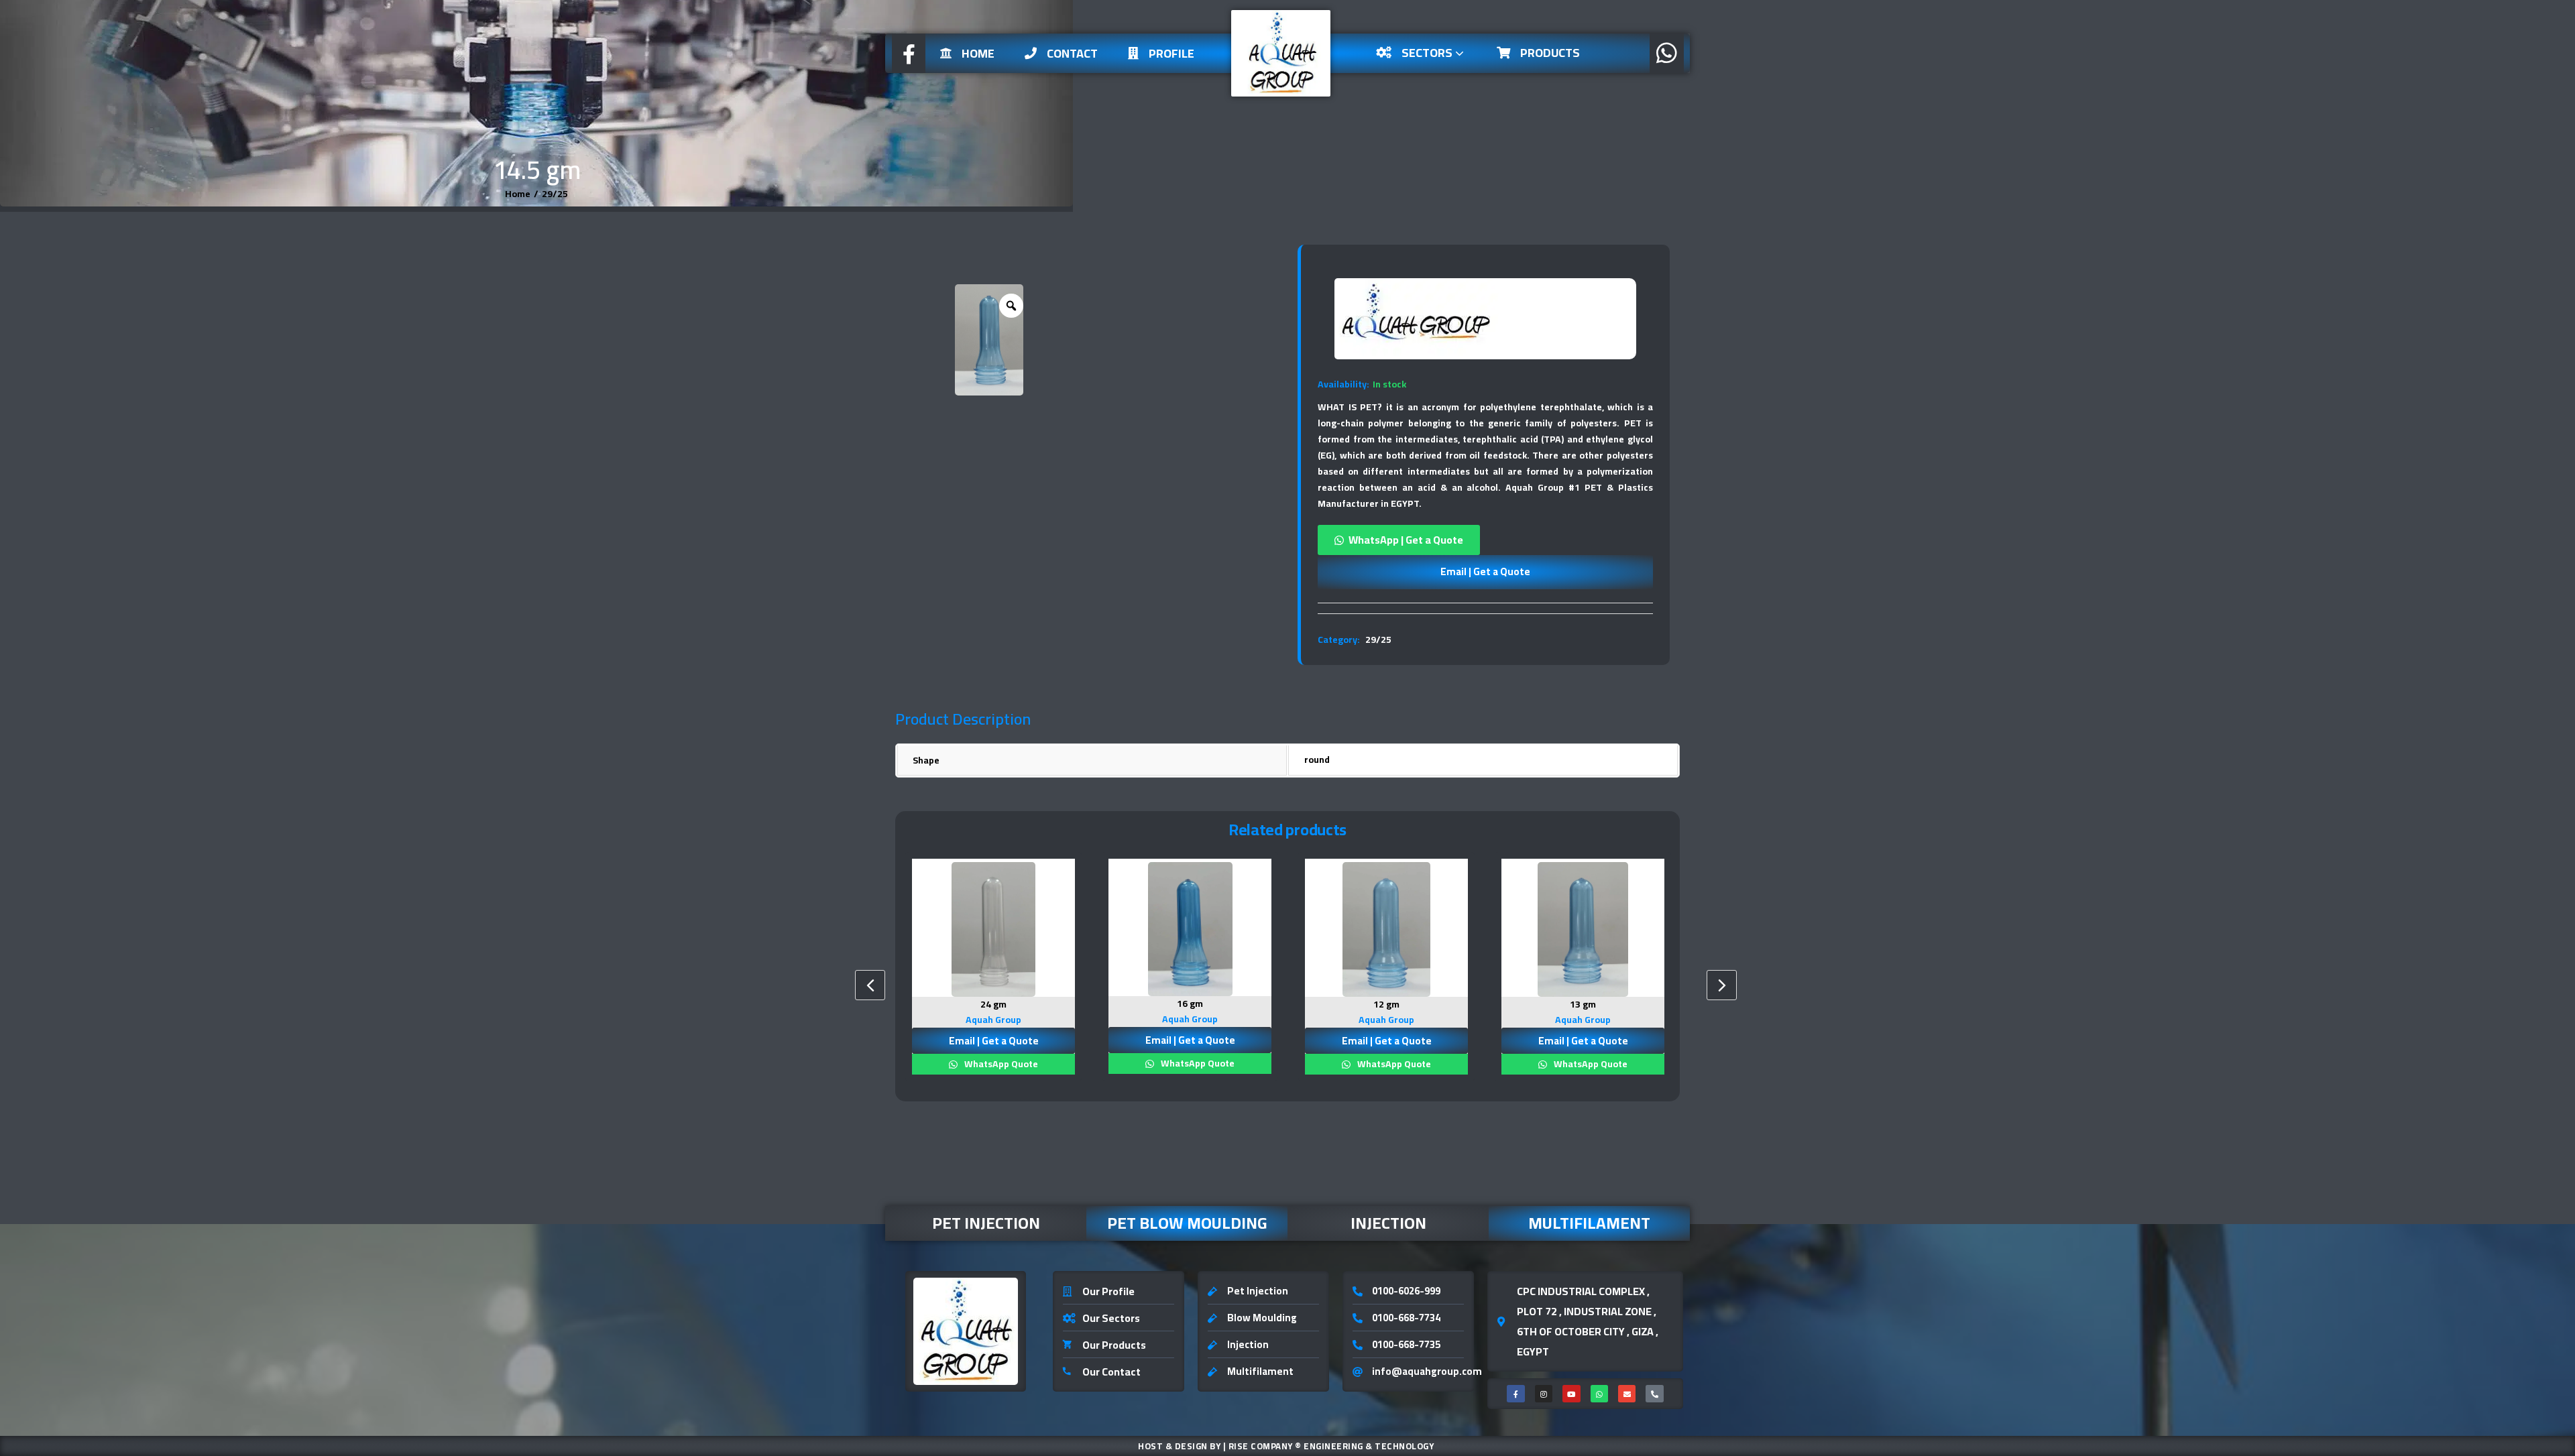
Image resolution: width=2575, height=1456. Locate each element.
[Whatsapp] (1599, 1394)
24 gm (993, 1004)
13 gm (1583, 1004)
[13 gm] (1583, 929)
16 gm (1190, 1004)
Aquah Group (993, 1020)
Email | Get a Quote (1485, 571)
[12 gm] (1386, 929)
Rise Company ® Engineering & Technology (1331, 1446)
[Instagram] (1544, 1394)
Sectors (1428, 53)
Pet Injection (986, 1223)
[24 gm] (993, 929)
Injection (1388, 1223)
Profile (1171, 53)
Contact (1072, 53)
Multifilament (1589, 1223)
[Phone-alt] (1654, 1394)
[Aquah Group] (1417, 319)
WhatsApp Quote (1000, 1064)
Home (978, 53)
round (1317, 760)
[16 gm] (1190, 929)
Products (1550, 53)
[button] (1485, 540)
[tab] (1485, 608)
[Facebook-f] (1515, 1394)
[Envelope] (1627, 1394)
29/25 (555, 194)
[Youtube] (1571, 1394)
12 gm (1386, 1004)
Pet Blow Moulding (1187, 1223)
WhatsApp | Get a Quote (1406, 540)
